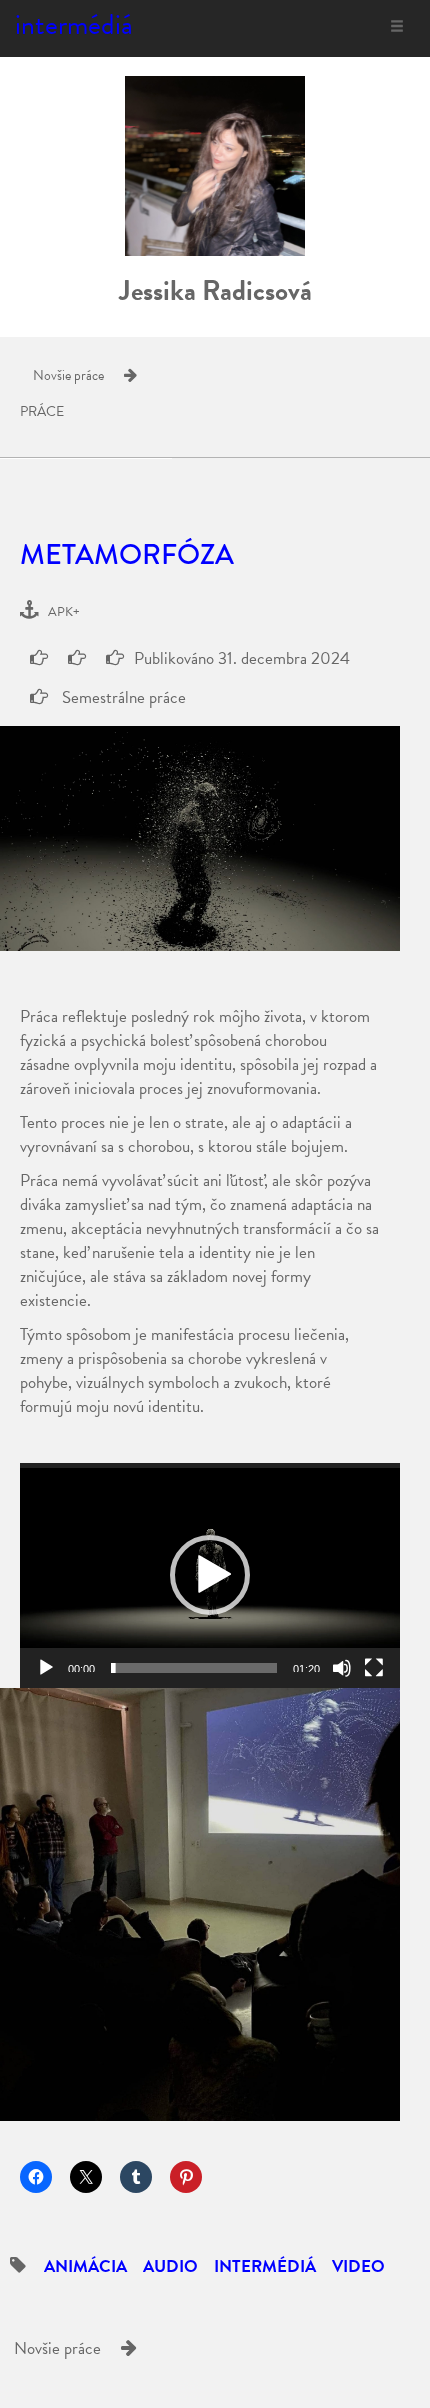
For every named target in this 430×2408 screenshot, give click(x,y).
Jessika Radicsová (215, 290)
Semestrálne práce (122, 697)
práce (42, 412)
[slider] (194, 1668)
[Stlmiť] (342, 1668)
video (358, 2266)
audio (170, 2266)
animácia (85, 2266)
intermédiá (74, 24)
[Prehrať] (46, 1668)
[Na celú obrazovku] (374, 1668)
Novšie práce (68, 375)
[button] (210, 1575)
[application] (210, 1575)
